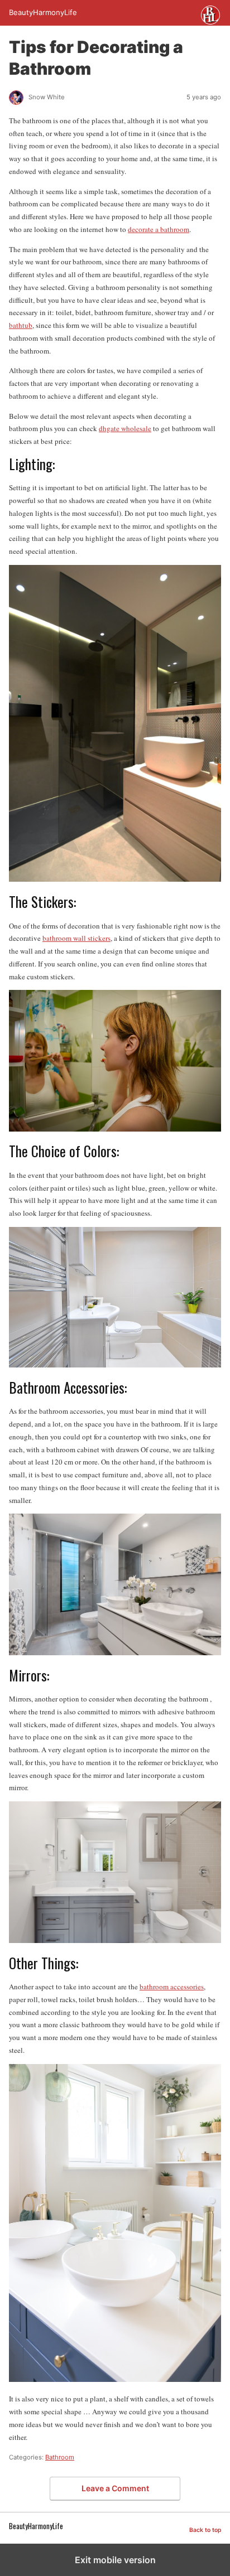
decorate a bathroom (159, 229)
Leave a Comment (115, 2488)
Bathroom (60, 2457)
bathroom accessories (172, 1987)
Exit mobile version (115, 2560)
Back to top (205, 2530)
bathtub (21, 325)
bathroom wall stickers (76, 938)
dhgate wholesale (125, 428)
